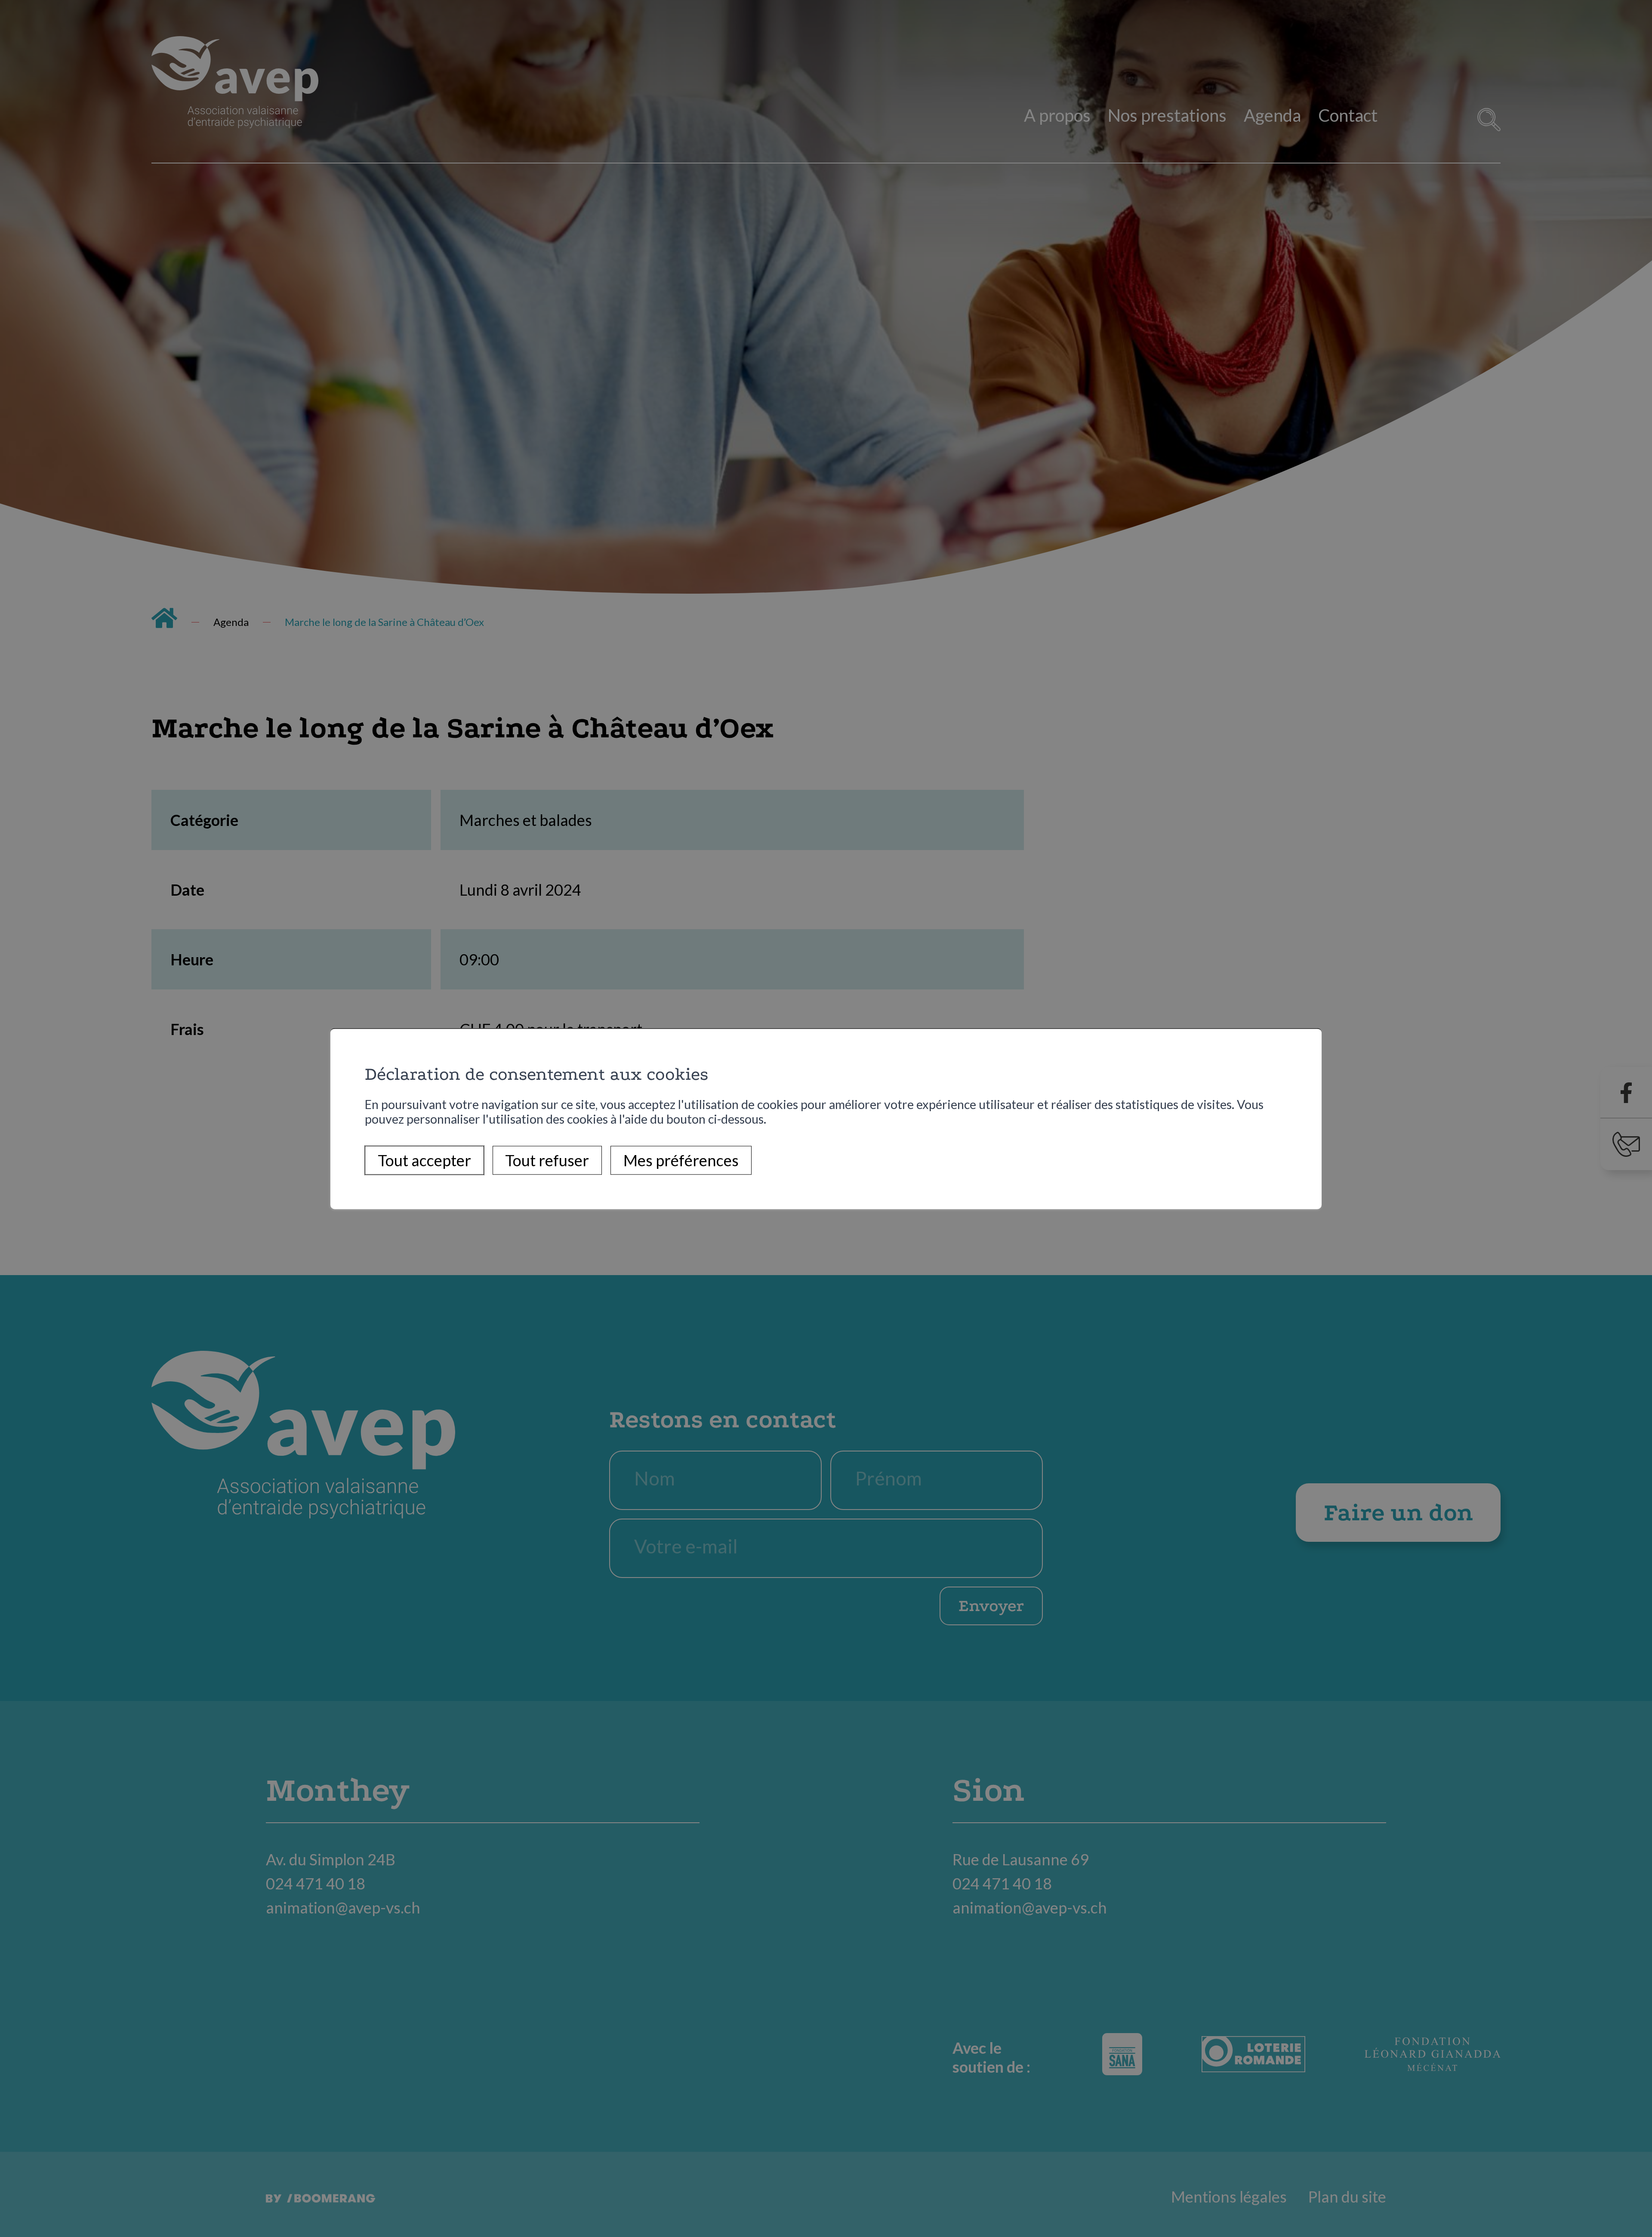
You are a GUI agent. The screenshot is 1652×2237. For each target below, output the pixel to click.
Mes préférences (681, 1160)
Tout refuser (547, 1160)
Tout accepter (424, 1160)
